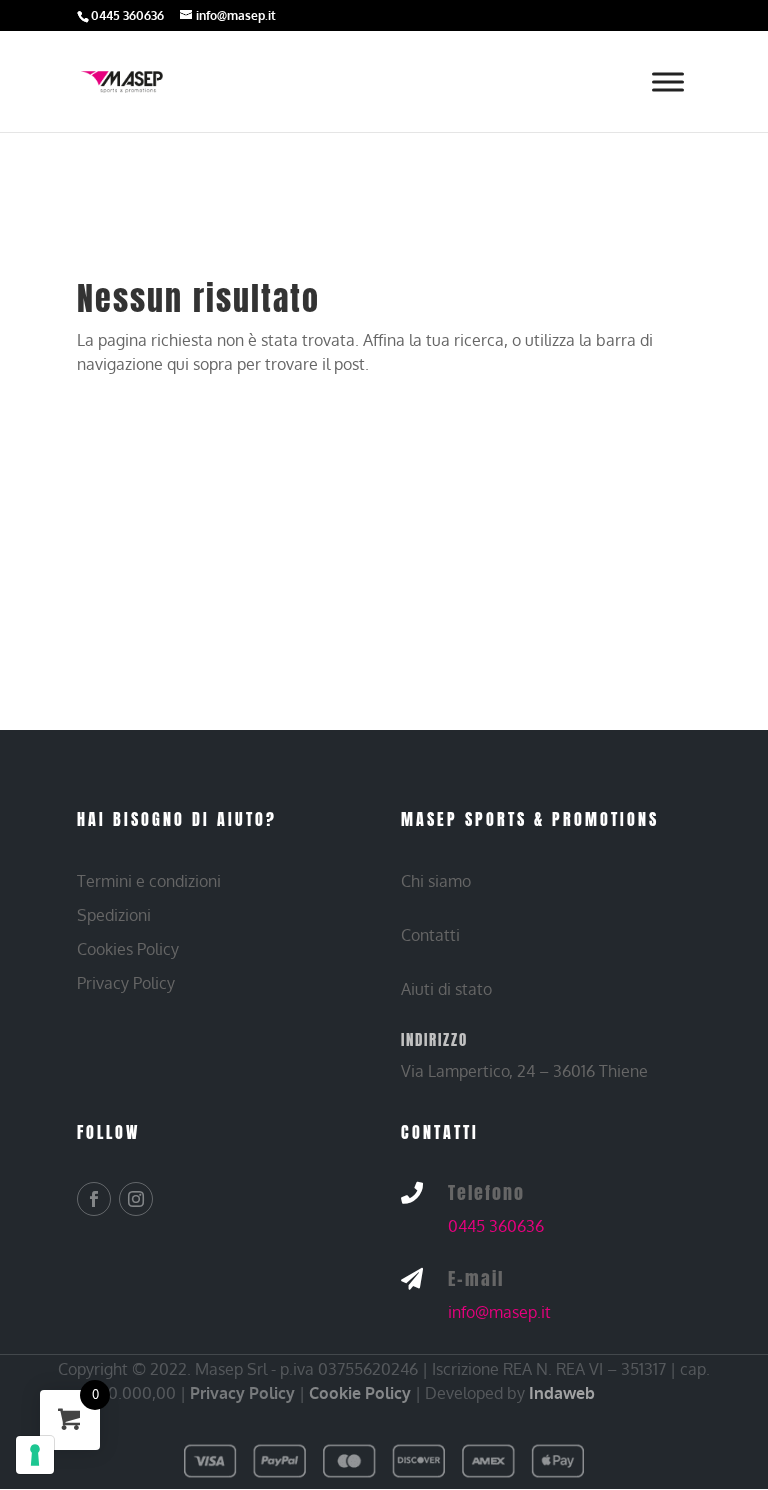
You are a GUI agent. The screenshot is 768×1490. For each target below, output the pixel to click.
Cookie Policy (360, 1393)
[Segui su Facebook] (94, 1199)
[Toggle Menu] (668, 81)
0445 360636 (496, 1226)
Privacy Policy (242, 1393)
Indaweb (562, 1393)
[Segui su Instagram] (136, 1199)
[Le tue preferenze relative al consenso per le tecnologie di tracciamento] (35, 1455)
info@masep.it (499, 1312)
